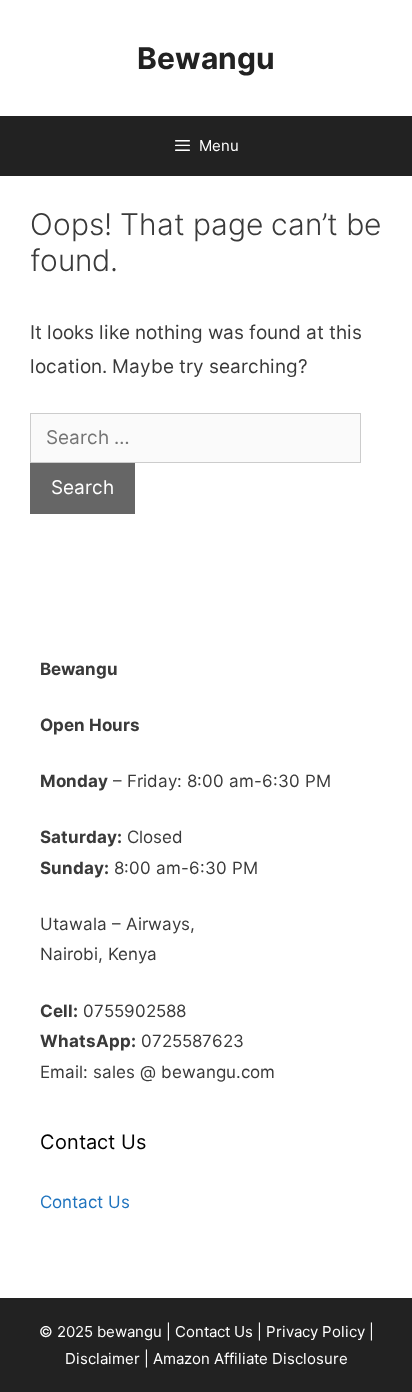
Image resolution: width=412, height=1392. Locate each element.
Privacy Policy (315, 1331)
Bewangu (206, 58)
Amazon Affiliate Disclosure (250, 1358)
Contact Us (85, 1202)
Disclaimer (102, 1358)
